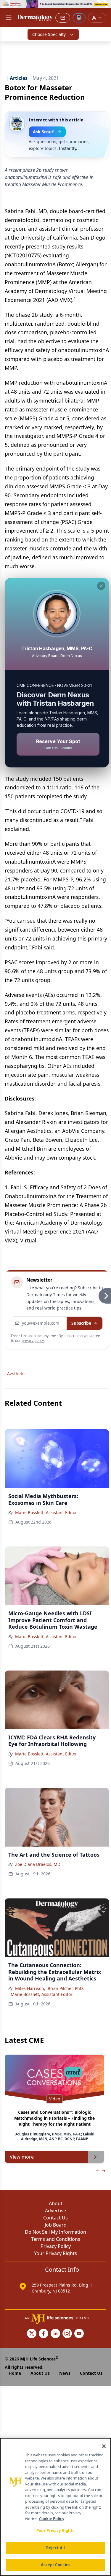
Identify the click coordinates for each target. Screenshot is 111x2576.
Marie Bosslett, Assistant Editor (46, 1512)
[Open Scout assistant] (79, 18)
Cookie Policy (52, 2519)
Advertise (55, 2211)
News (65, 2373)
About (56, 2203)
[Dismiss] (101, 586)
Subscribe (81, 1323)
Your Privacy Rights (55, 2253)
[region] (55, 2507)
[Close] (104, 2446)
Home (15, 2373)
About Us (40, 2373)
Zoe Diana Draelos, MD (38, 1864)
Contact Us (55, 2218)
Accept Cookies (56, 2565)
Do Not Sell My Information (55, 2232)
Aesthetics (17, 1374)
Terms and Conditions (56, 2239)
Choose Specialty (49, 34)
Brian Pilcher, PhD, (66, 1988)
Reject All (55, 2548)
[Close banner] (103, 8)
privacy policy (33, 1341)
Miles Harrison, (30, 1988)
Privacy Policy (56, 2246)
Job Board (56, 2225)
